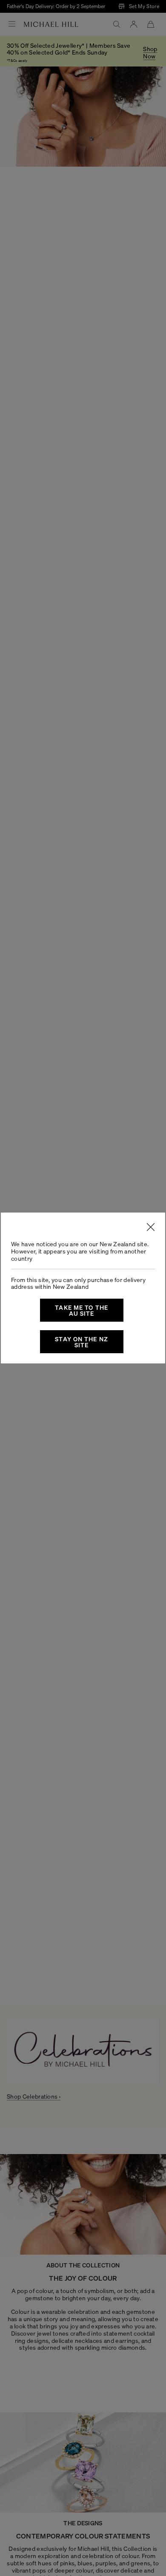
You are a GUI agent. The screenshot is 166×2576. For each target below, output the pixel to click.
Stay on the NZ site (82, 1342)
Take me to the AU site (82, 1310)
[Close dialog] (151, 1227)
